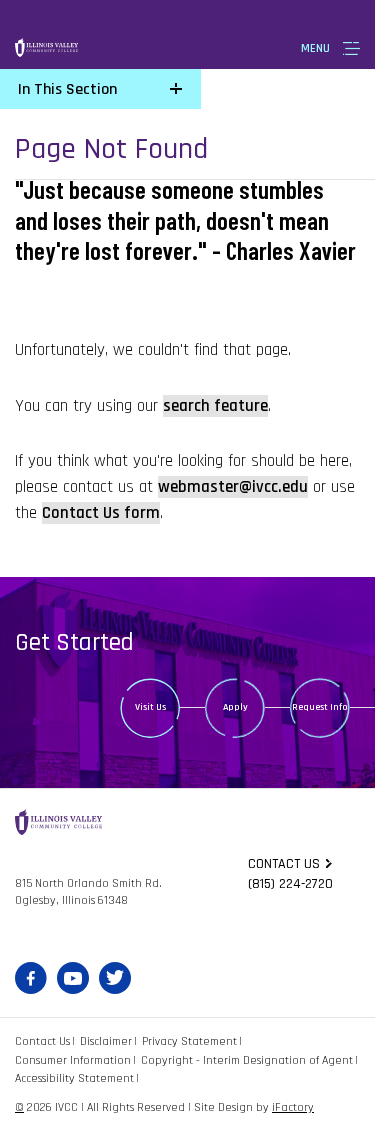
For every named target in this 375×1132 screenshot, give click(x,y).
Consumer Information (73, 1060)
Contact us (284, 864)
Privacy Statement (189, 1041)
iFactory (293, 1107)
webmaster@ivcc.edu (233, 487)
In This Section (67, 89)
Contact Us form (101, 513)
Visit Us (150, 707)
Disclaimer (106, 1041)
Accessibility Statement (74, 1078)
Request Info (320, 707)
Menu (315, 48)
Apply (235, 707)
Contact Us (42, 1041)
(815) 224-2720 (290, 884)
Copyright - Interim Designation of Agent (247, 1060)
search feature (215, 406)
